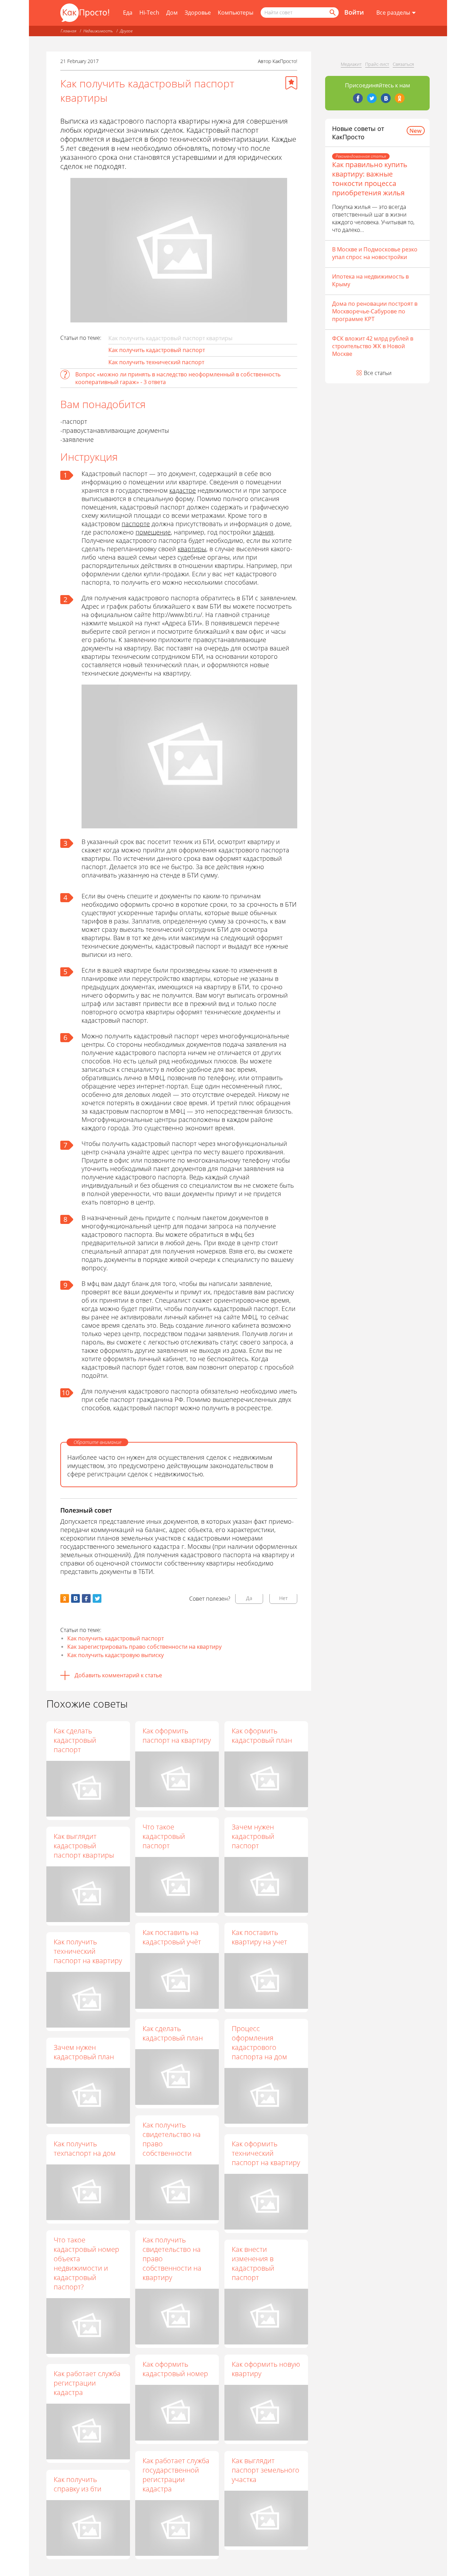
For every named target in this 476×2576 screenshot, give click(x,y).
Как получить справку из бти (78, 2484)
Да (249, 1598)
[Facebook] (358, 98)
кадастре (183, 490)
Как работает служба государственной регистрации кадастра (176, 2475)
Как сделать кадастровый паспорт (75, 1740)
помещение (153, 532)
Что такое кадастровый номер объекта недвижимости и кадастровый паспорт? (86, 2263)
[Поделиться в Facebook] (86, 1598)
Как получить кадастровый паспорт (157, 350)
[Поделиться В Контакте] (75, 1598)
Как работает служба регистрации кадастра (87, 2383)
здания (263, 532)
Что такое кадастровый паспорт (164, 1836)
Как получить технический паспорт (156, 362)
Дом (172, 13)
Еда (128, 13)
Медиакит (351, 64)
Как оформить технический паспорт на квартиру (266, 2153)
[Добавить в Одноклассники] (65, 1598)
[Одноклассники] (400, 98)
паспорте (136, 524)
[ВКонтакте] (386, 98)
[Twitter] (372, 98)
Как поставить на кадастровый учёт (172, 1937)
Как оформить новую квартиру (266, 2369)
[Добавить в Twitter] (97, 1598)
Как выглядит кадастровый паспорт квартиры (84, 1846)
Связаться (403, 64)
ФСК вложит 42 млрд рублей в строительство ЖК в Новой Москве (373, 346)
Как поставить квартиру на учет (259, 1937)
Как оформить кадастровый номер (175, 2369)
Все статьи (378, 373)
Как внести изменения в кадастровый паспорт (253, 2263)
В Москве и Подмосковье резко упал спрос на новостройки (375, 253)
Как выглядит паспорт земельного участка (266, 2470)
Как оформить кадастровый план (262, 1735)
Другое (126, 31)
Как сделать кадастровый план (173, 2033)
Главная (68, 31)
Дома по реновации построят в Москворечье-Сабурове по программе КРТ (375, 311)
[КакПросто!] (85, 13)
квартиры (192, 549)
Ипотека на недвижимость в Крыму (370, 280)
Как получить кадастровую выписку (116, 1655)
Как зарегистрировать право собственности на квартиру (144, 1647)
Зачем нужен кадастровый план (84, 2052)
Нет (283, 1598)
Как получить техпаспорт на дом (85, 2148)
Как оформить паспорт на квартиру (177, 1735)
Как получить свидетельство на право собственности (172, 2139)
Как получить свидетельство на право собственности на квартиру (172, 2259)
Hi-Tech (149, 13)
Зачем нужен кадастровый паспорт (253, 1836)
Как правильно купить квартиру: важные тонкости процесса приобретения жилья (370, 179)
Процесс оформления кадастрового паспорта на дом (259, 2043)
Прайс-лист (377, 64)
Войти (354, 12)
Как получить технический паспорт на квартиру (88, 1951)
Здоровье (198, 13)
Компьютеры (236, 13)
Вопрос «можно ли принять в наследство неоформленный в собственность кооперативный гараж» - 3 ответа (178, 378)
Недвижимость (98, 31)
